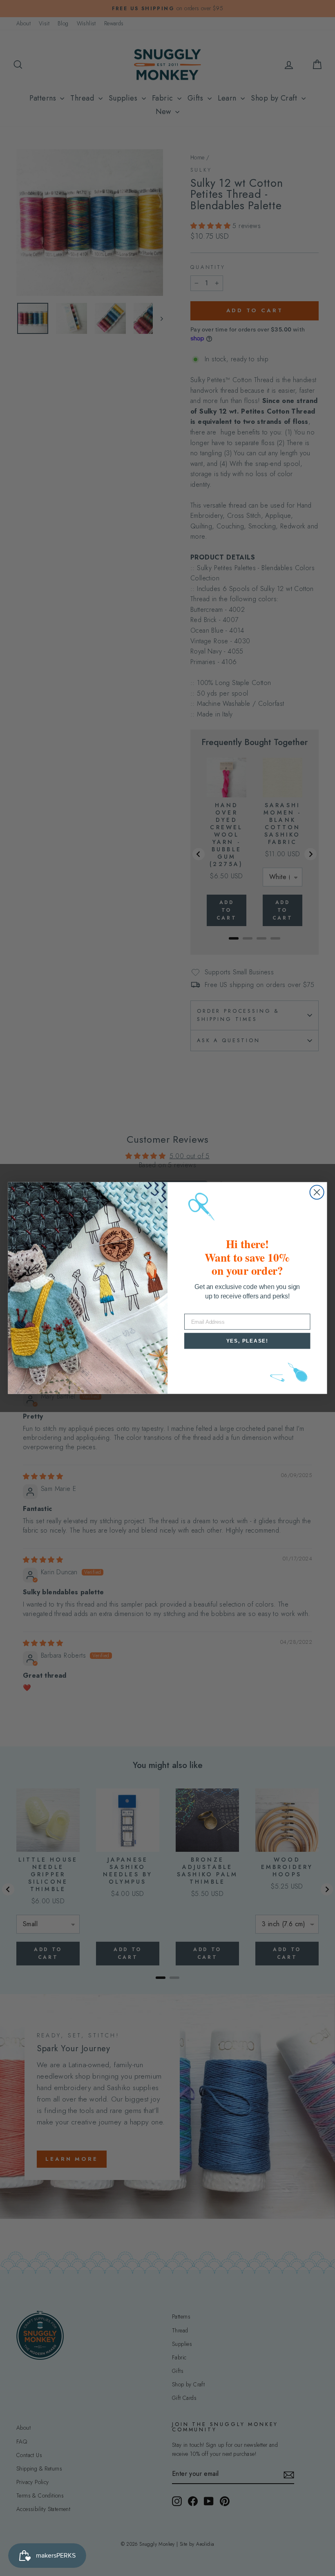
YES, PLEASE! (247, 1341)
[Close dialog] (317, 1192)
